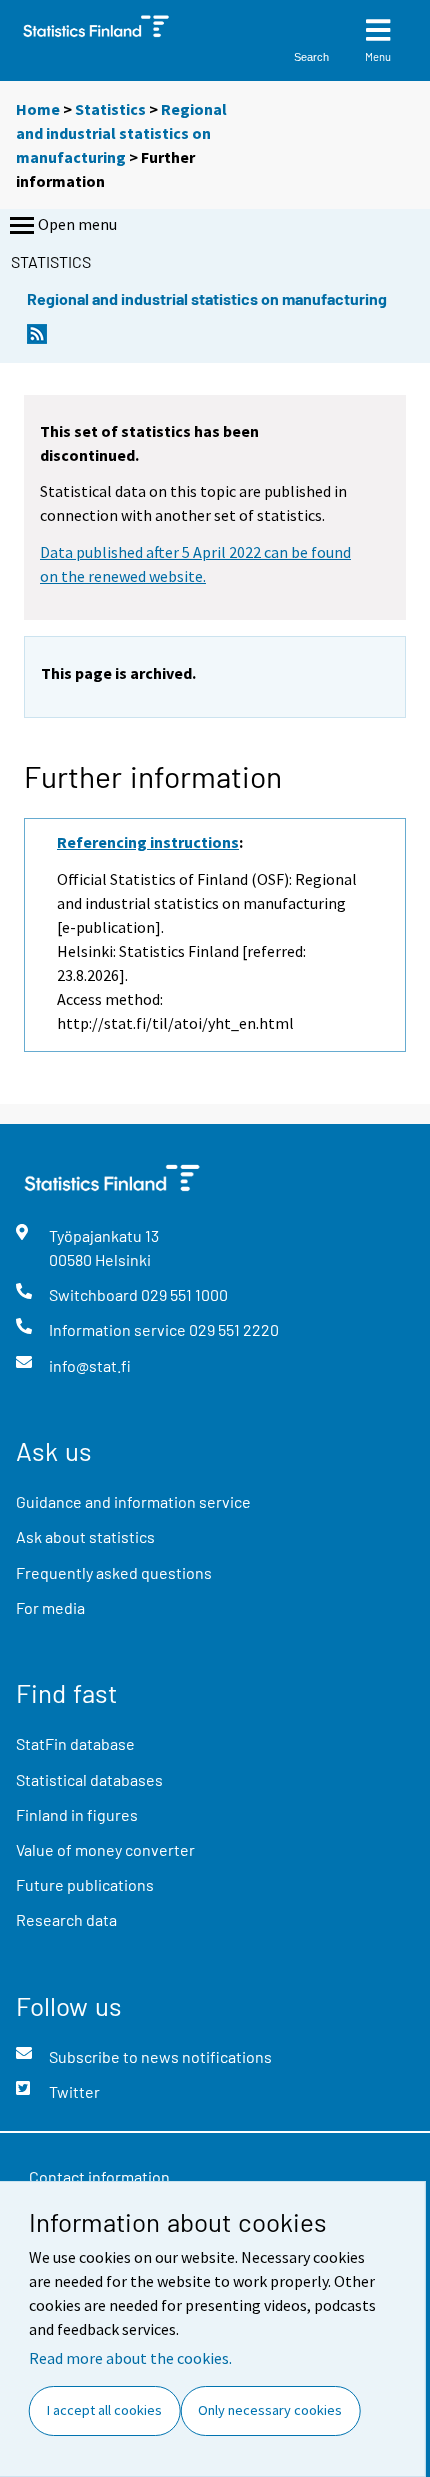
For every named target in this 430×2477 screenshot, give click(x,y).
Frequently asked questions (114, 1572)
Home (38, 109)
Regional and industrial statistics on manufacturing (121, 133)
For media (50, 1607)
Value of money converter (105, 1849)
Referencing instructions (148, 842)
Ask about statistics (85, 1536)
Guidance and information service (133, 1501)
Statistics (110, 109)
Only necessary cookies (270, 2410)
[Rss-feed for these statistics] (37, 339)
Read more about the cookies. (130, 2358)
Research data (66, 1919)
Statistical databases (89, 1779)
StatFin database (75, 1743)
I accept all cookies (104, 2410)
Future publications (85, 1884)
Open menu (77, 224)
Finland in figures (77, 1814)
